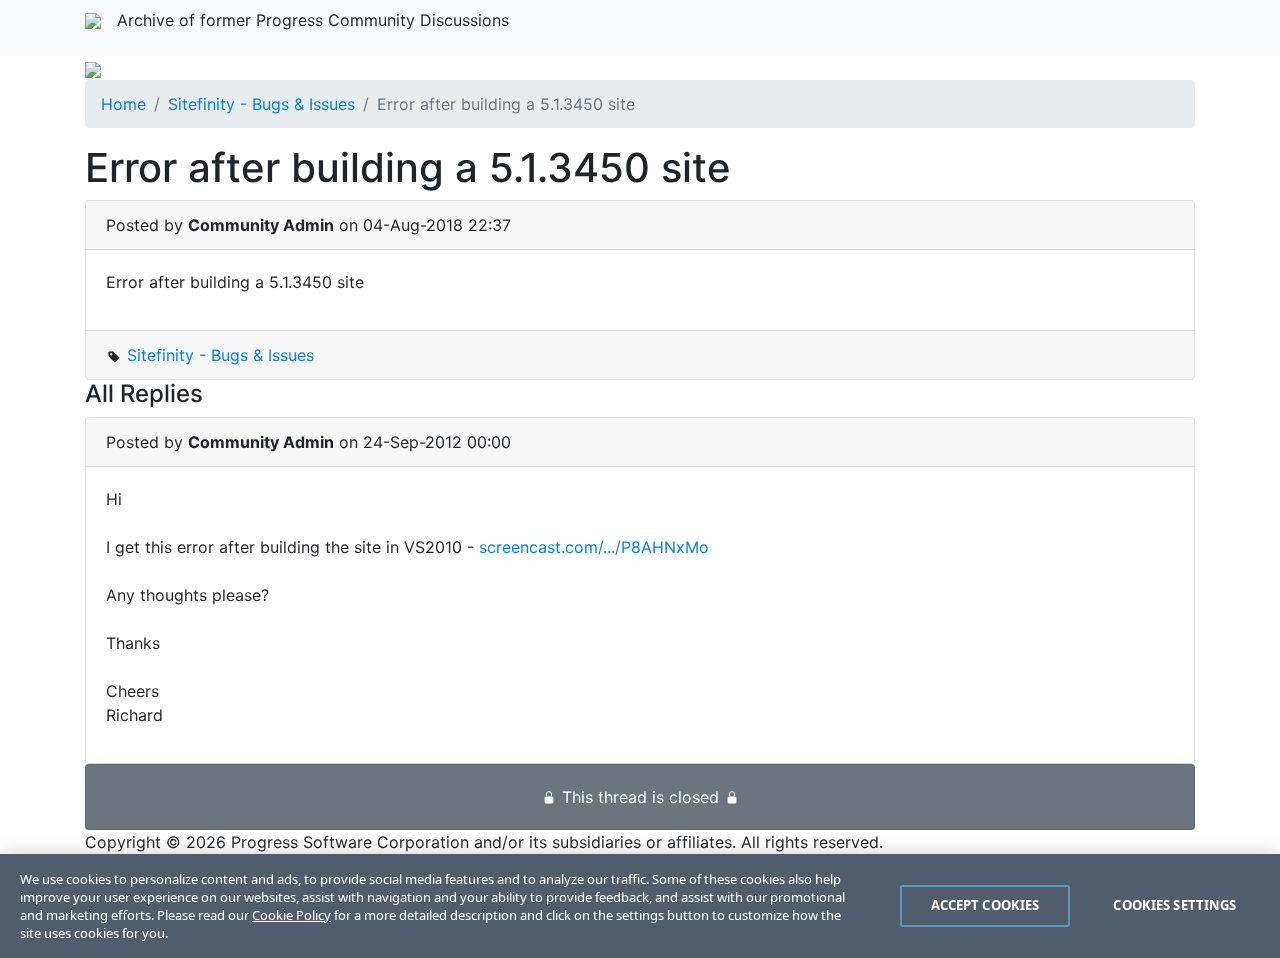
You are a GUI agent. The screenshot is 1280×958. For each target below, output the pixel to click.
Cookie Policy (291, 915)
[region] (640, 906)
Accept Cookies (985, 905)
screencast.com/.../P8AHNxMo (594, 547)
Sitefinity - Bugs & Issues (261, 104)
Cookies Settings (1174, 905)
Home (123, 104)
